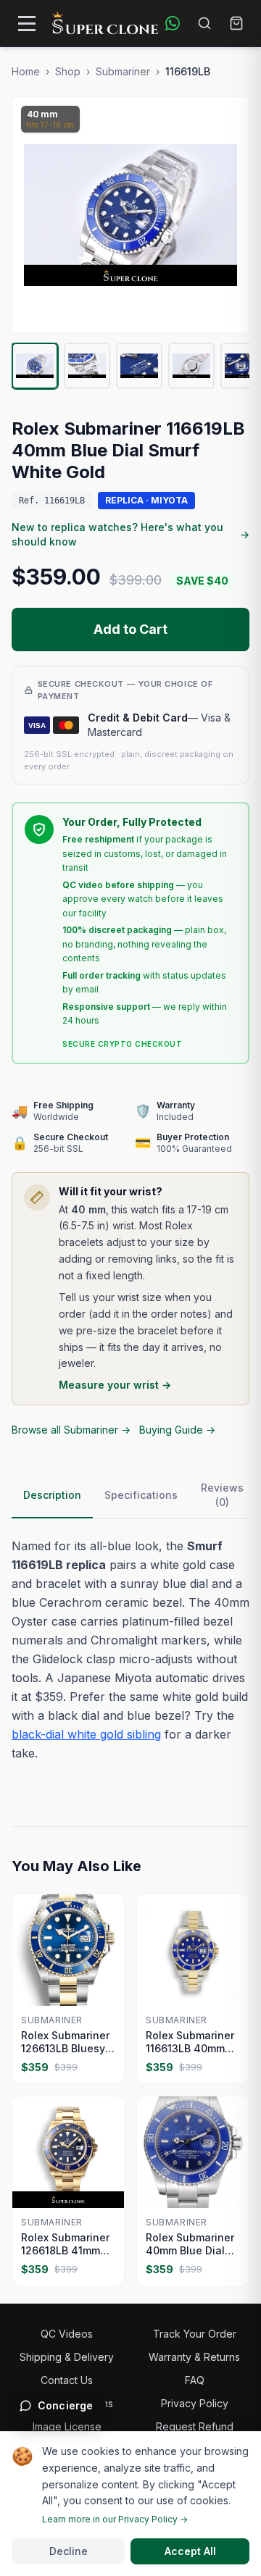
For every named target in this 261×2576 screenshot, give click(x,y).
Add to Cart (130, 629)
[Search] (204, 23)
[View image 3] (139, 366)
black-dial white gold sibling (86, 1734)
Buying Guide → (177, 1430)
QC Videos (67, 2334)
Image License (67, 2426)
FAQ (195, 2380)
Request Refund (195, 2426)
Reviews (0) (222, 1495)
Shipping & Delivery (67, 2357)
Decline (69, 2551)
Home (26, 71)
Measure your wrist (115, 1385)
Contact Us (67, 2380)
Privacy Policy (195, 2403)
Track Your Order (195, 2334)
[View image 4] (191, 366)
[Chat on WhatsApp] (173, 23)
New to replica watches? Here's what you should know (130, 534)
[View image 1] (35, 366)
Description (52, 1495)
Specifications (141, 1495)
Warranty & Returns (194, 2357)
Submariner (123, 71)
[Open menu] (27, 23)
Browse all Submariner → (71, 1430)
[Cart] (236, 23)
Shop (68, 71)
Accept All (190, 2551)
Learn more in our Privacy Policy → (115, 2519)
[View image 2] (87, 366)
